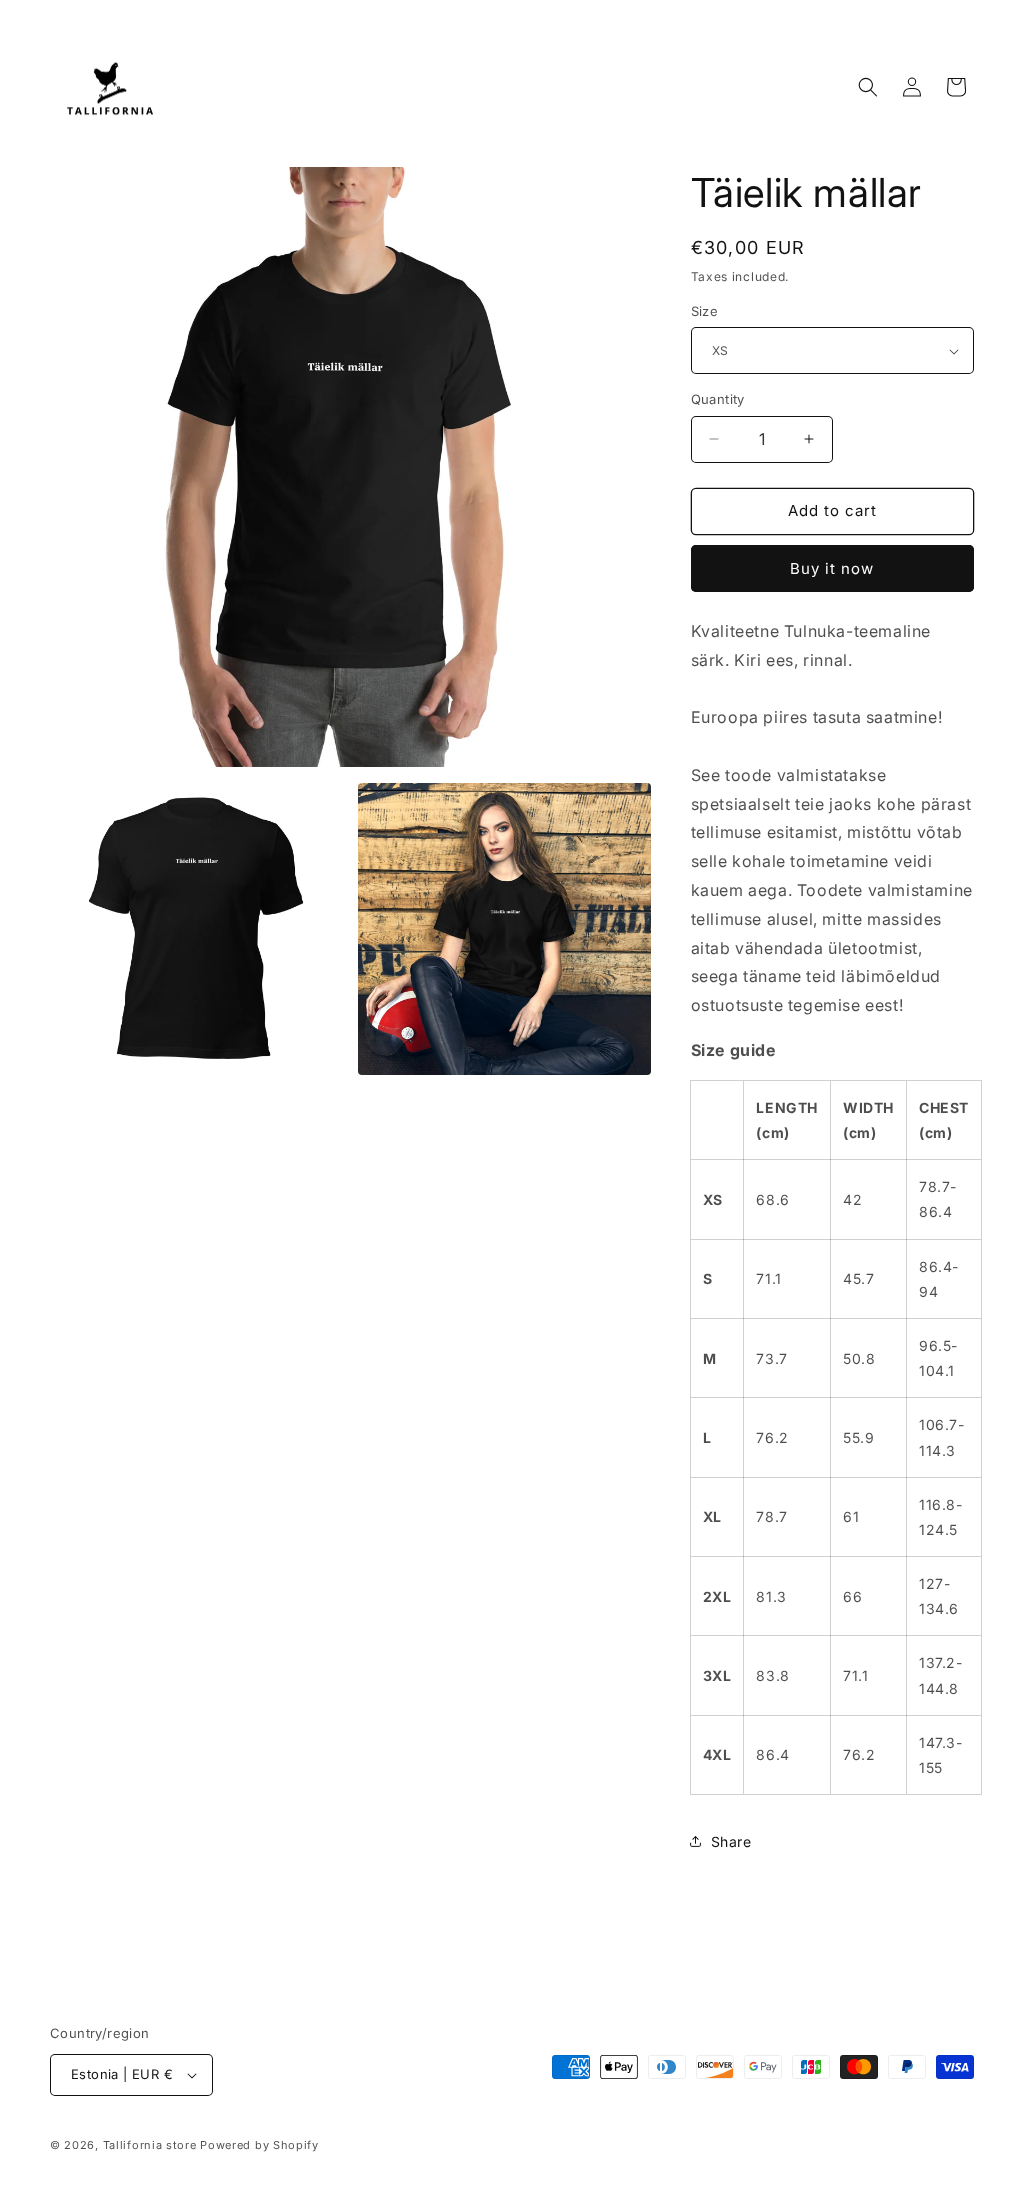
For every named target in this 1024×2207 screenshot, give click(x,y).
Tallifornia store (150, 2145)
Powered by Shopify (259, 2145)
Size (705, 311)
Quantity (718, 399)
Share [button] (731, 1841)
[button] (868, 87)
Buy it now (832, 568)
